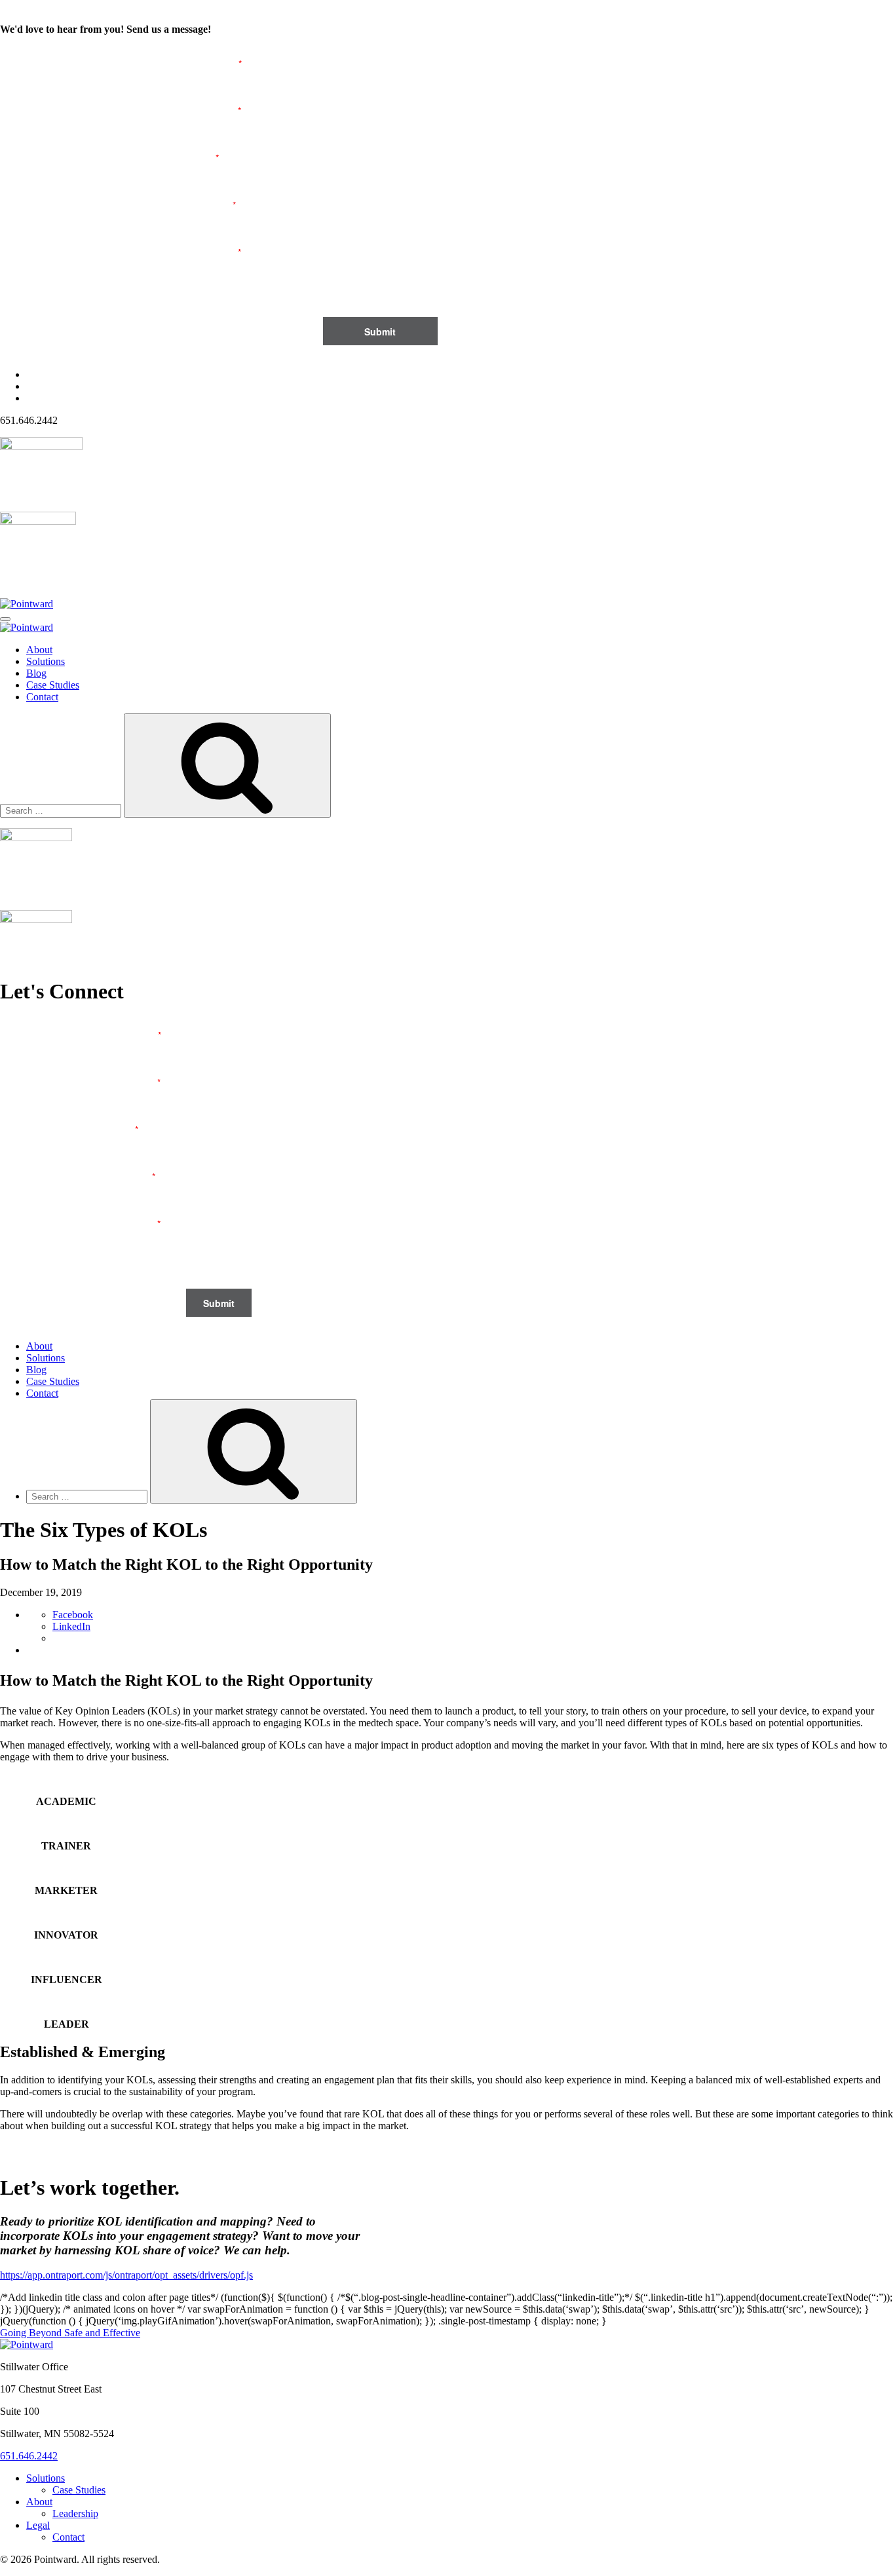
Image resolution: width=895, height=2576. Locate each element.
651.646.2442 (29, 2456)
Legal (38, 2525)
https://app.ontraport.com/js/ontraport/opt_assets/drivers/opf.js (126, 2275)
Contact (42, 697)
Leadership (75, 2513)
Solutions (46, 661)
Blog (36, 673)
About (39, 650)
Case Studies (53, 685)
